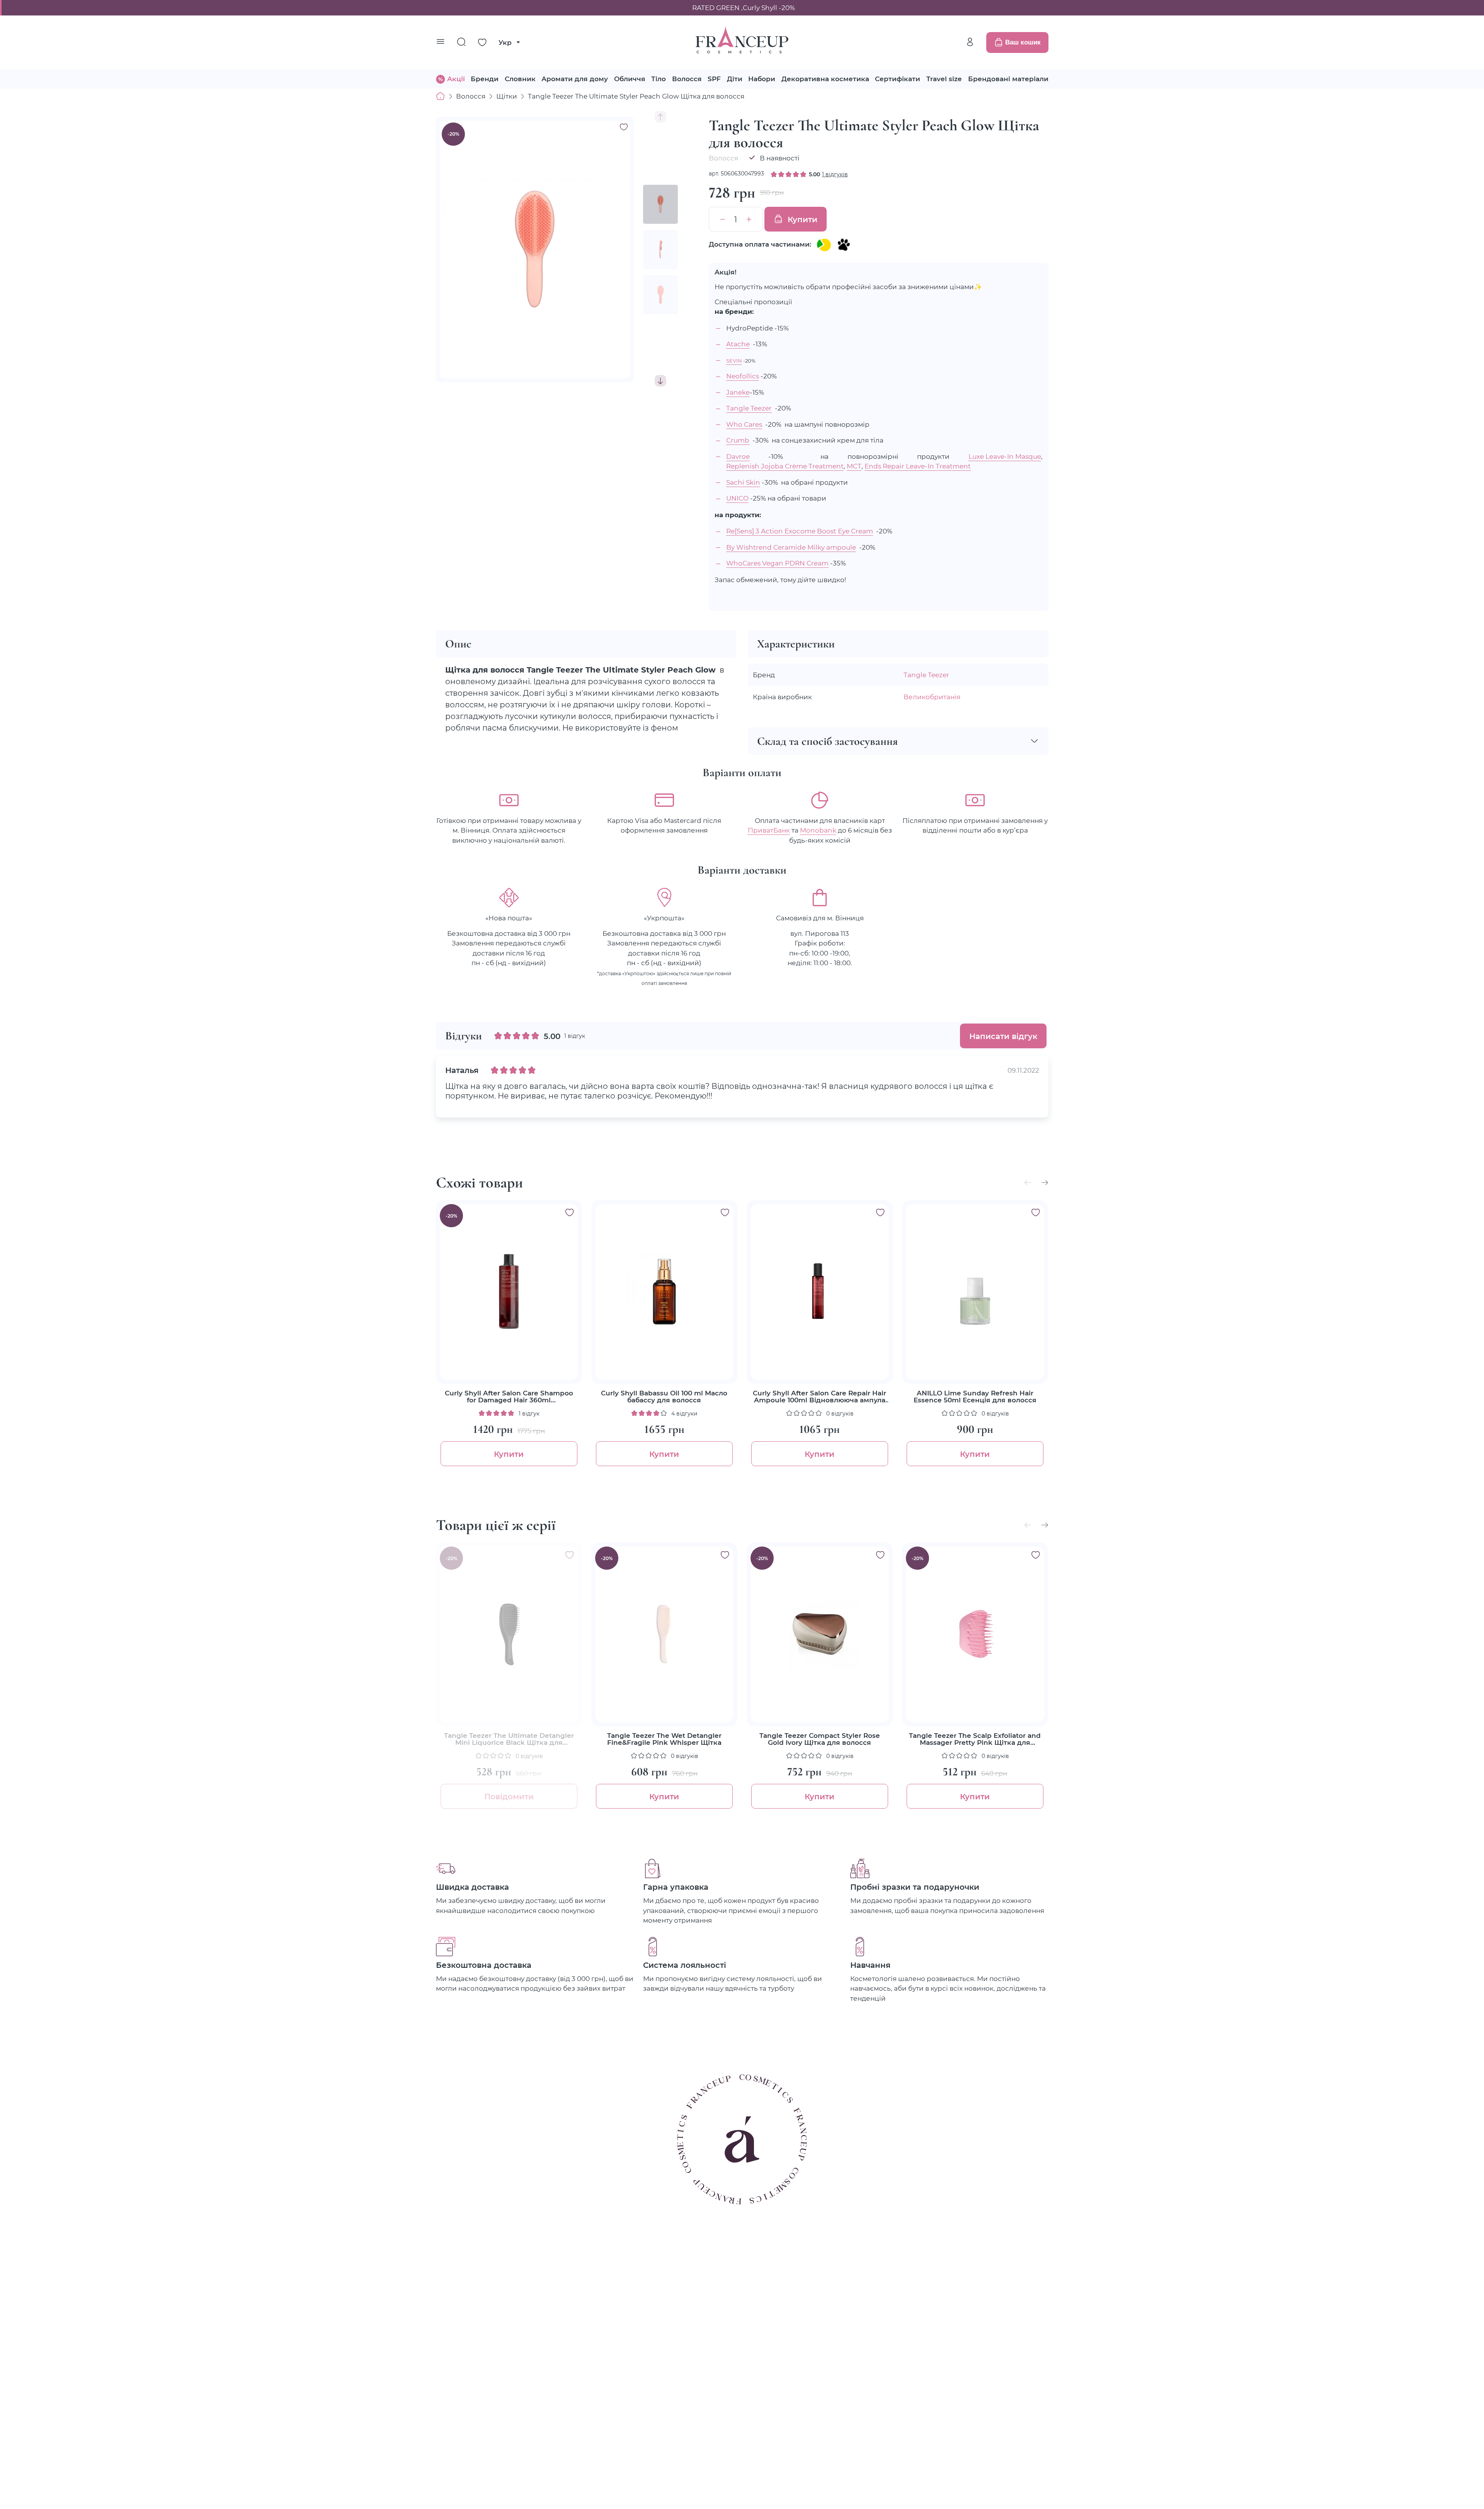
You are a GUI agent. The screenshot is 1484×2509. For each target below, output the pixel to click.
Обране (482, 43)
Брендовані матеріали (1008, 79)
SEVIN (734, 360)
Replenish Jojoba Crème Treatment (785, 466)
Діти (735, 79)
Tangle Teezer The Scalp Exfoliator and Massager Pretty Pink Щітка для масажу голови (975, 1739)
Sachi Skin (743, 482)
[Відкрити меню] (441, 43)
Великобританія (932, 697)
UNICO (737, 498)
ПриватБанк (769, 830)
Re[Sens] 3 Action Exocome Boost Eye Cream (800, 531)
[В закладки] (624, 127)
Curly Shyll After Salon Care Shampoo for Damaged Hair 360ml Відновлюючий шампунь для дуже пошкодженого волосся (509, 1397)
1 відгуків (835, 174)
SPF (714, 79)
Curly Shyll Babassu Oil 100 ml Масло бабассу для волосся (664, 1397)
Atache (738, 344)
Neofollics (743, 376)
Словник (520, 79)
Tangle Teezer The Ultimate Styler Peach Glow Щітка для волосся (636, 96)
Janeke (738, 392)
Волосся (687, 79)
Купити (802, 219)
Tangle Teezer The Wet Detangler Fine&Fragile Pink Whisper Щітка (664, 1739)
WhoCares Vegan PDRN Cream (777, 563)
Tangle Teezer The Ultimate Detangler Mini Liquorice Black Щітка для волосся (509, 1739)
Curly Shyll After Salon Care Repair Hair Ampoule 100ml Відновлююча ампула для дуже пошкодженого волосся (819, 1397)
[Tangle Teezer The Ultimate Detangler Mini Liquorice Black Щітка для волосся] (509, 1634)
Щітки (507, 96)
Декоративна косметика (825, 79)
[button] (660, 381)
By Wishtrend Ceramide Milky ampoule (791, 547)
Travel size (944, 79)
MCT (854, 466)
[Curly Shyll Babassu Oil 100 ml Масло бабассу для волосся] (664, 1292)
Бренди (485, 79)
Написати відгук (1003, 1036)
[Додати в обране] (570, 1213)
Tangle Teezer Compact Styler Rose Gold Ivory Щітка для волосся (820, 1739)
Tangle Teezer (749, 408)
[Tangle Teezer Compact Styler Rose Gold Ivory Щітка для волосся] (820, 1634)
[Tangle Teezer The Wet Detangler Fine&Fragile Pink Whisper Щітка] (664, 1634)
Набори (762, 79)
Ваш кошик (1023, 42)
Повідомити (509, 1796)
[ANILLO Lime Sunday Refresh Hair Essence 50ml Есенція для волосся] (975, 1292)
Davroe (738, 456)
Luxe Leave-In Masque (1005, 456)
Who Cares (744, 424)
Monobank (818, 830)
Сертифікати (898, 79)
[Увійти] (970, 42)
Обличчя (630, 79)
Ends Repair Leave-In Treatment (918, 466)
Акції (456, 79)
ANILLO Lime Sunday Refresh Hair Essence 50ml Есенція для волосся (975, 1397)
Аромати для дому (575, 79)
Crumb (738, 440)
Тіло (659, 79)
